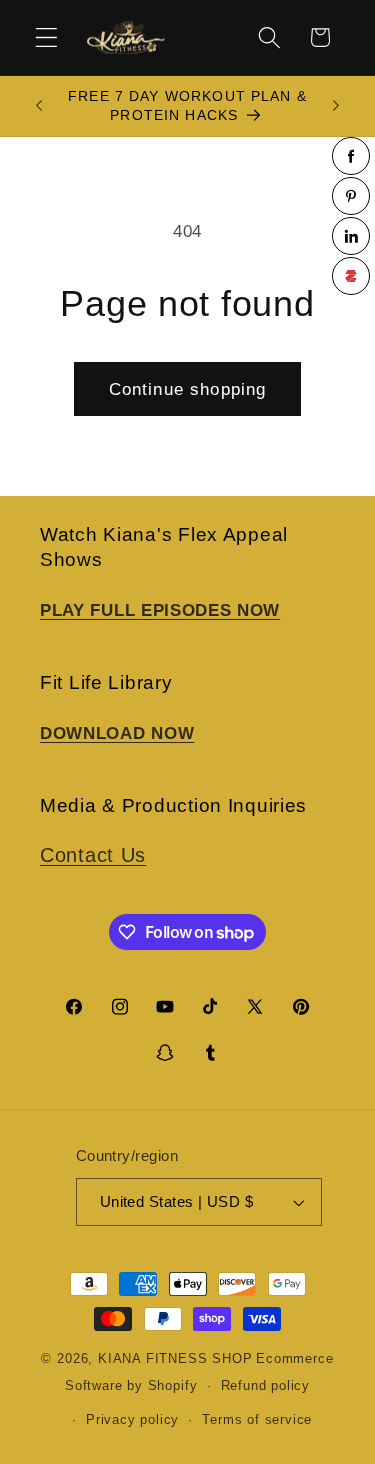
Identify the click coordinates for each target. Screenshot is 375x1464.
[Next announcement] (336, 106)
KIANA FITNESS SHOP (175, 1359)
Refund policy (265, 1386)
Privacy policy (132, 1420)
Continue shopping (188, 389)
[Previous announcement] (39, 106)
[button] (46, 37)
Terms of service (257, 1420)
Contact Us (93, 855)
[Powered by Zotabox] (351, 276)
